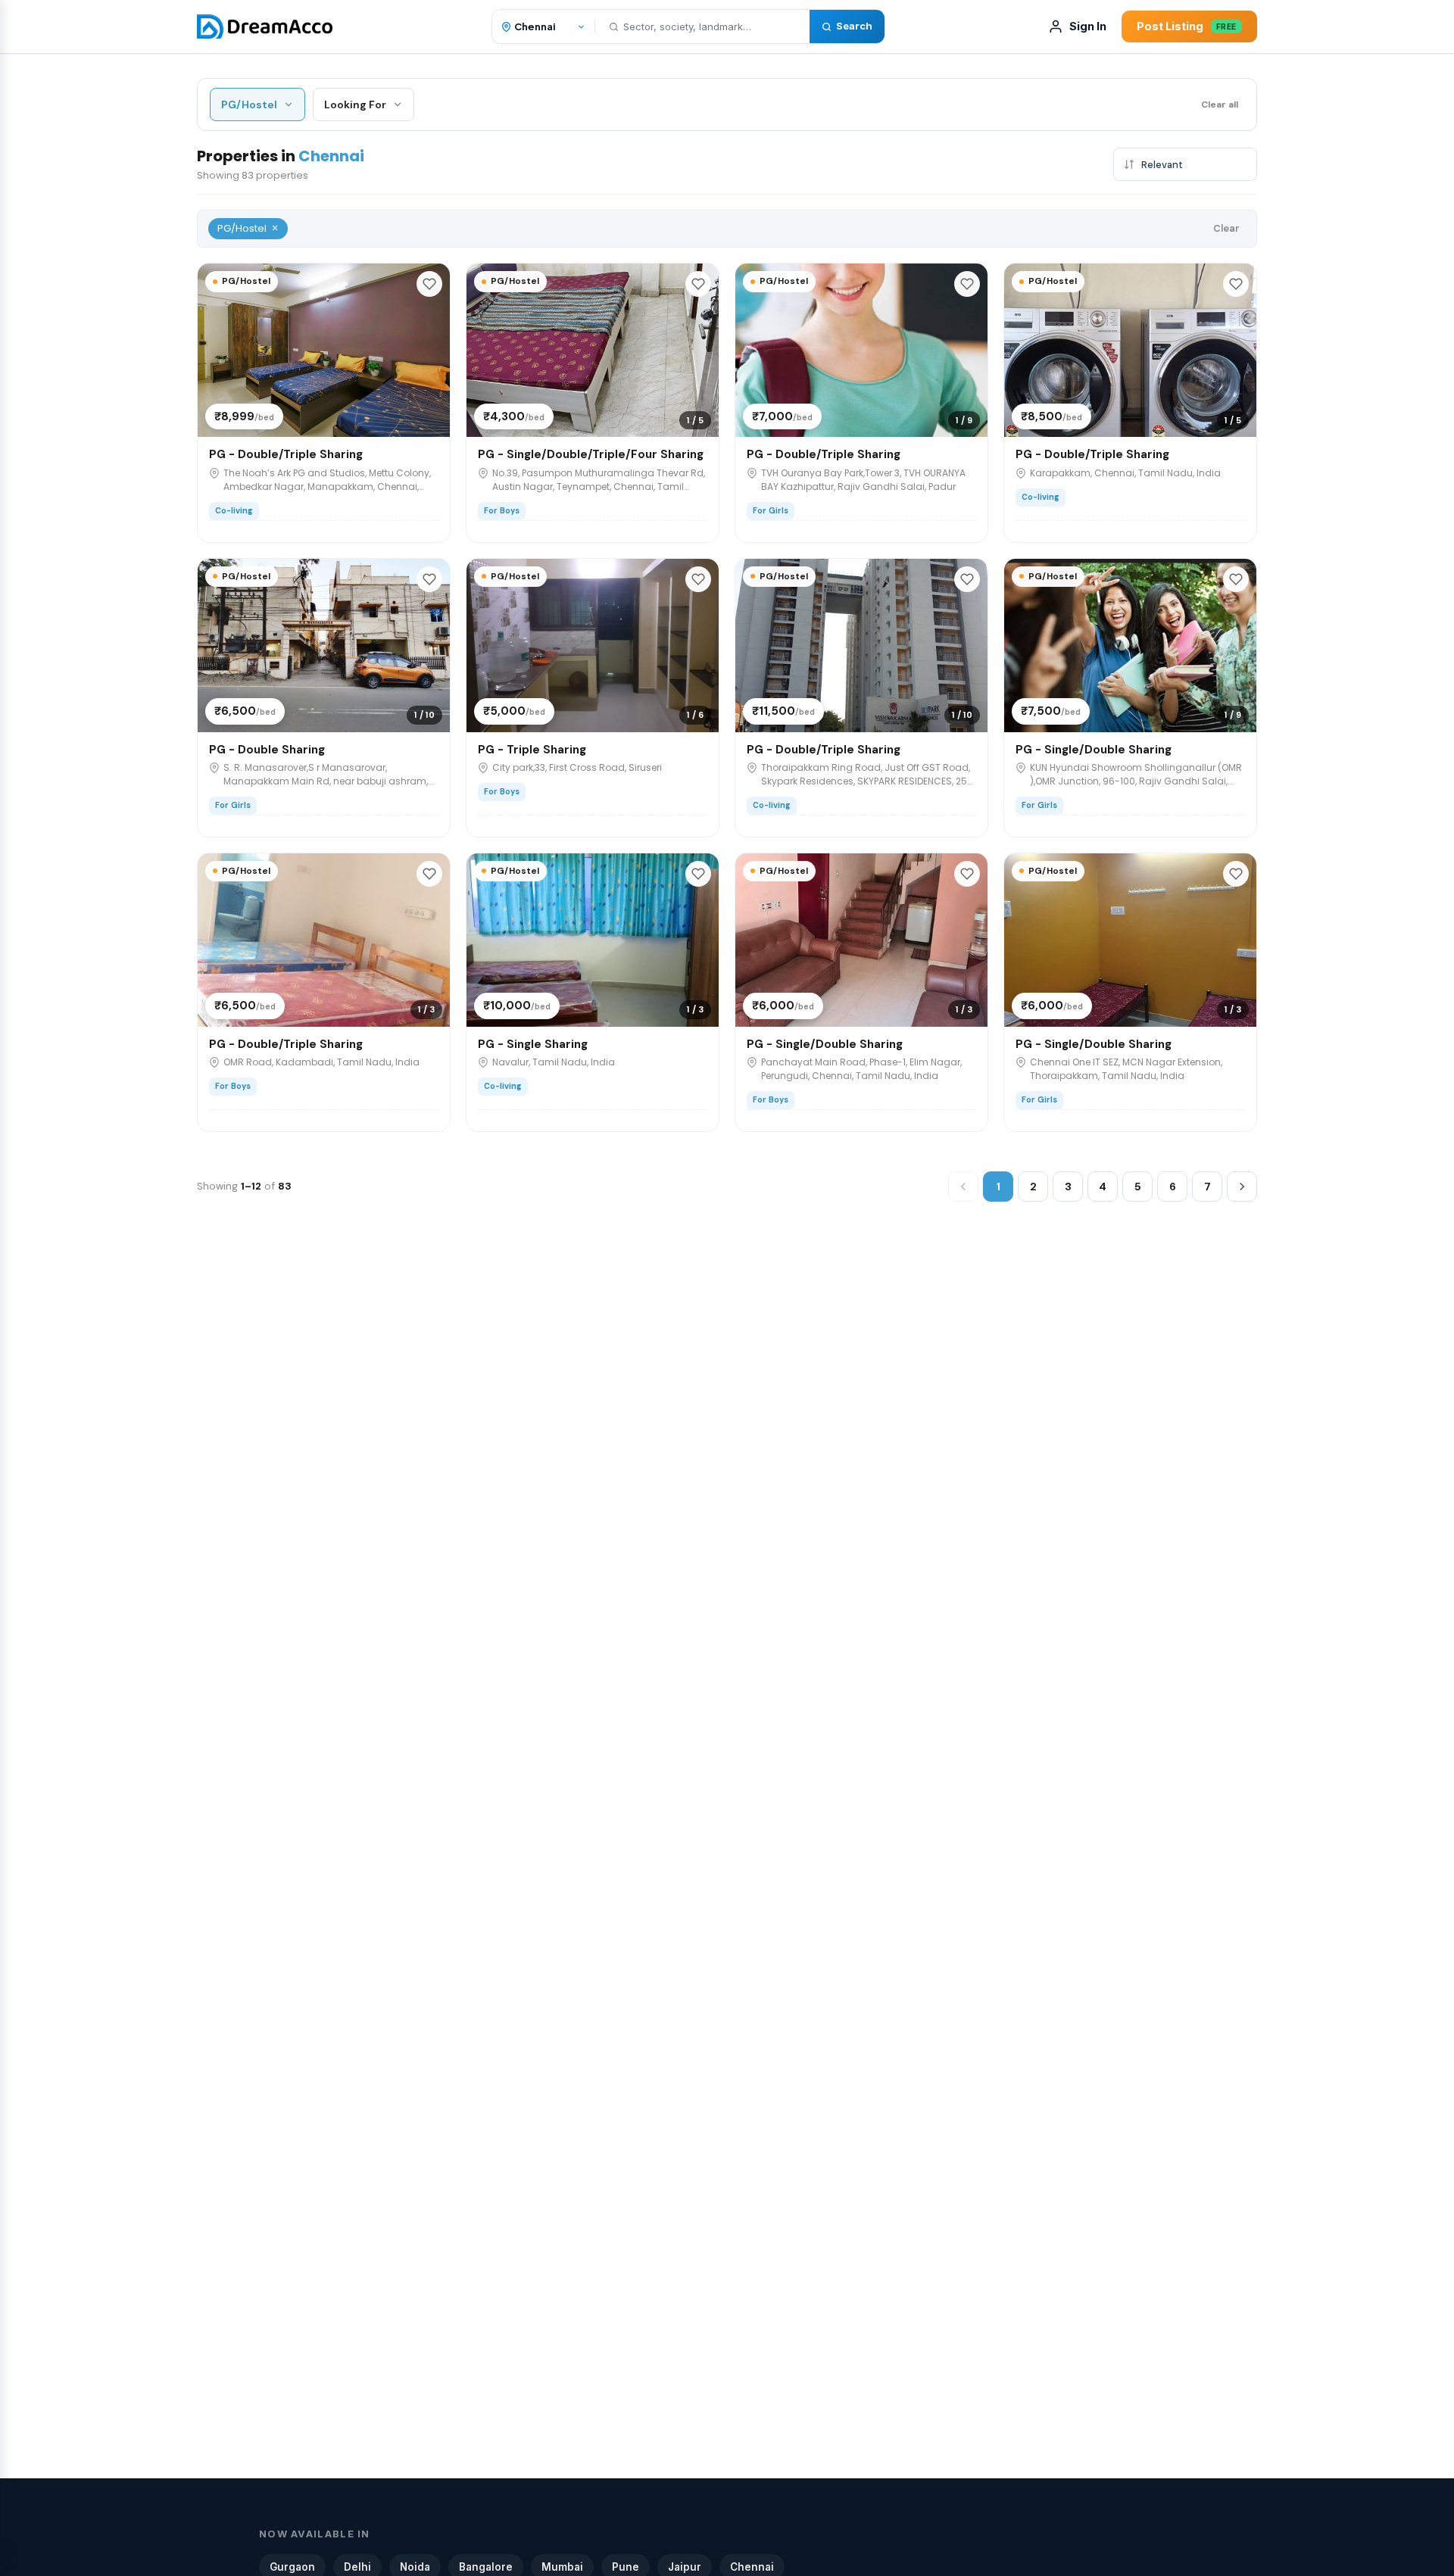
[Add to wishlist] (429, 284)
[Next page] (1242, 1187)
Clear (1226, 228)
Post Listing (1187, 26)
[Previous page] (963, 1187)
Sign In (1088, 26)
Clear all (1220, 104)
